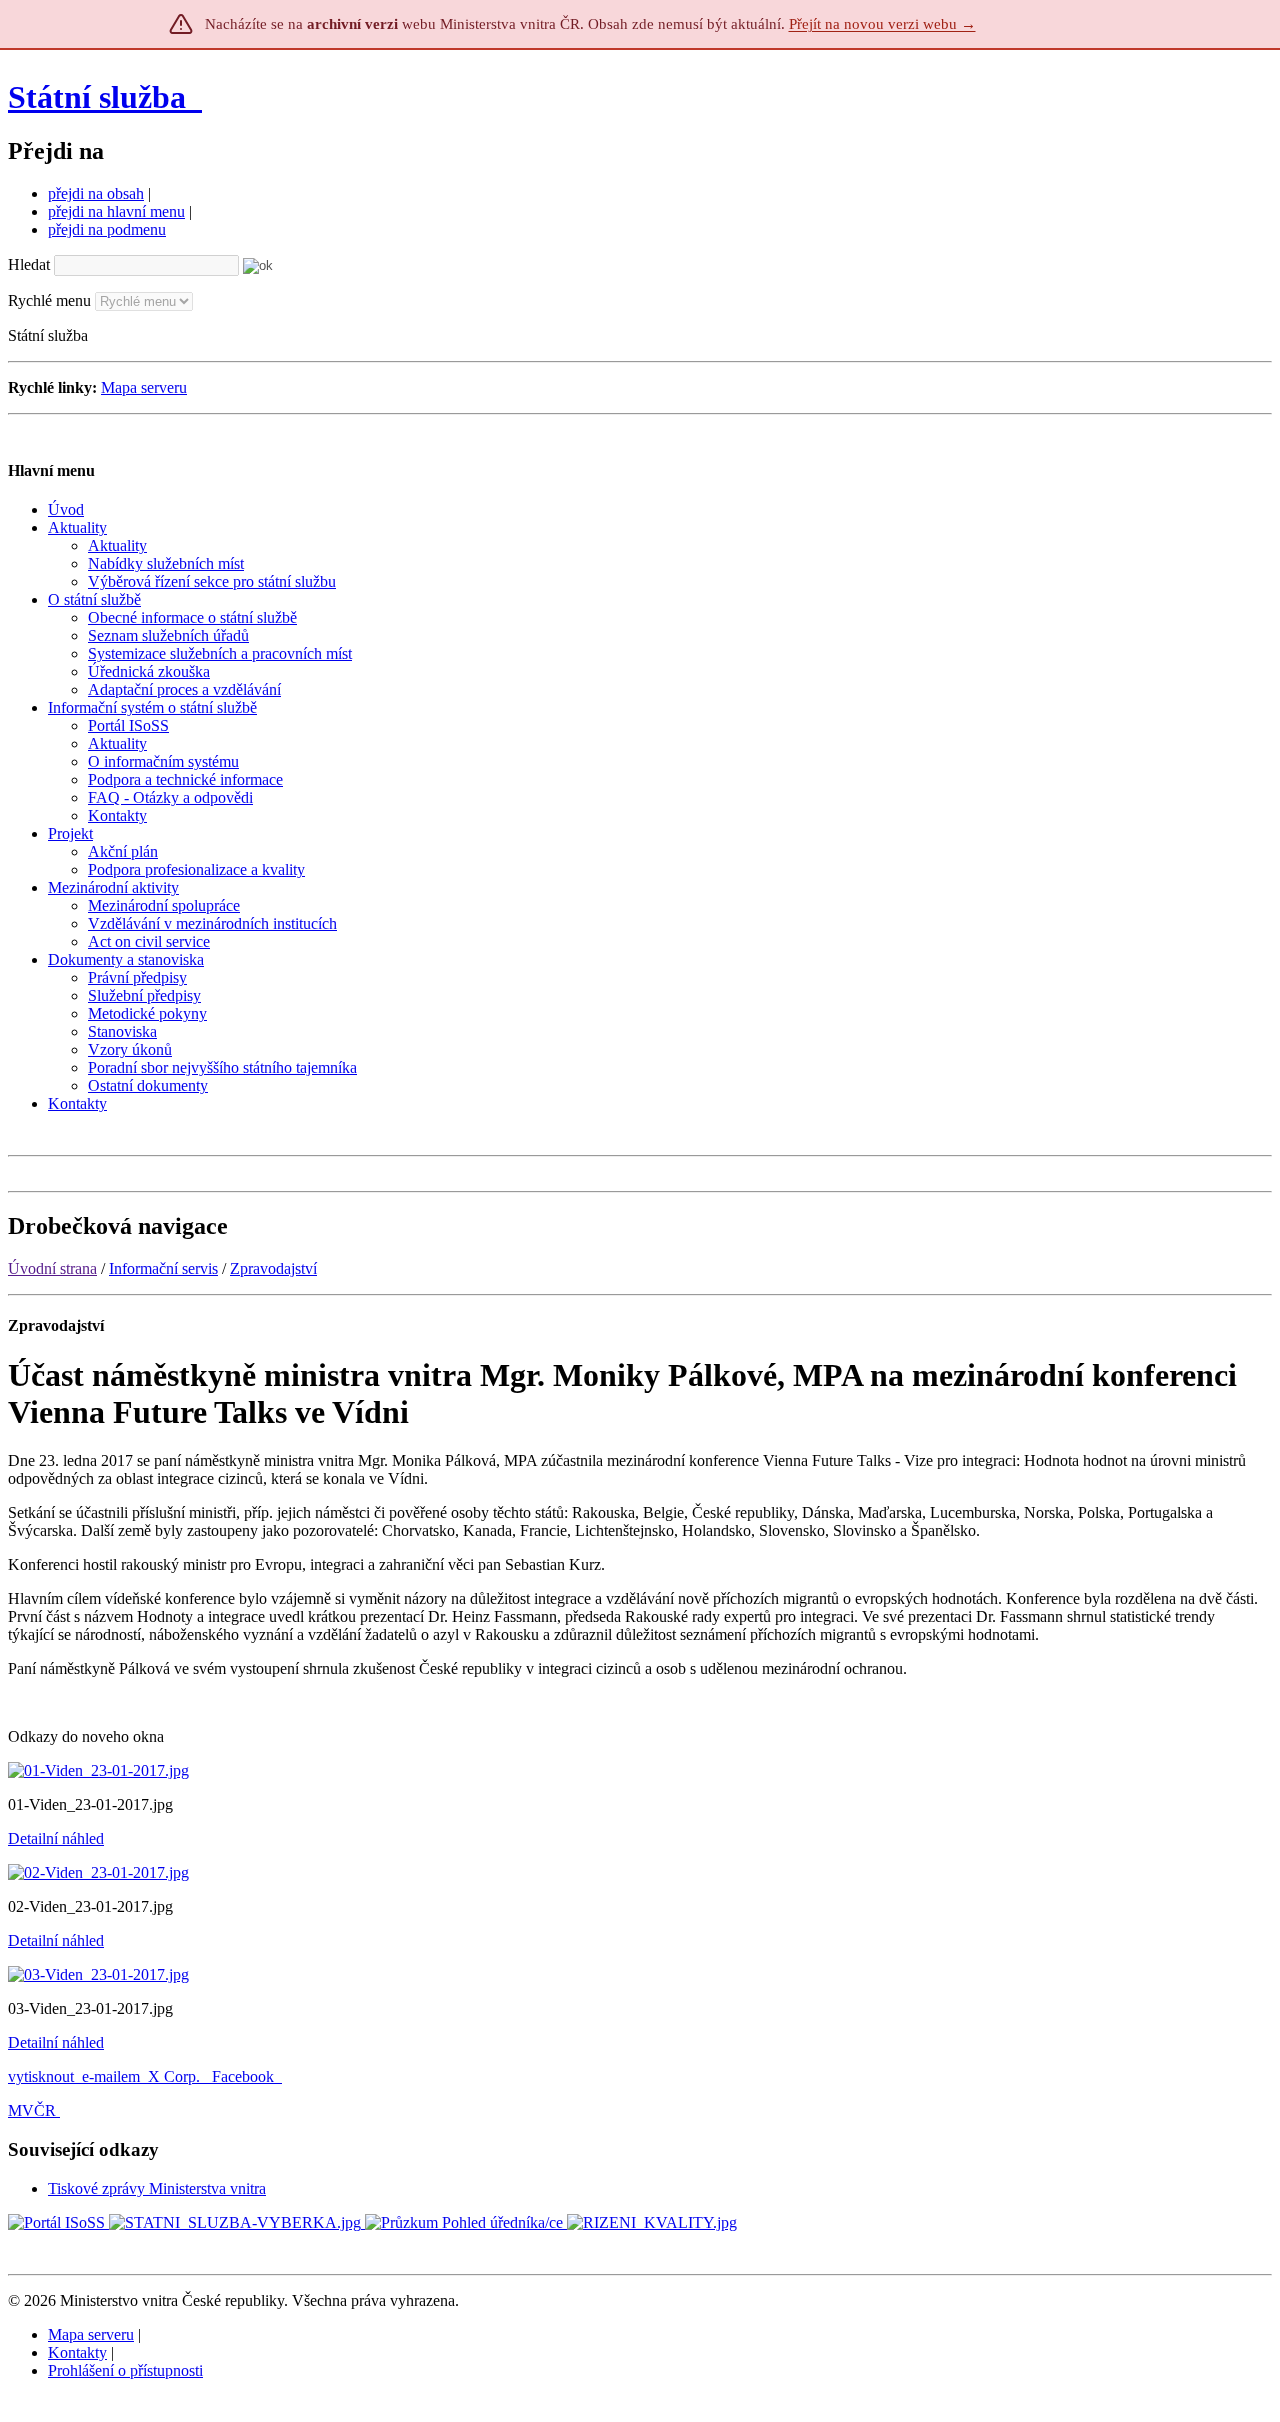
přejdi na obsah (96, 193)
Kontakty (77, 2352)
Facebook (245, 2076)
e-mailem (111, 2076)
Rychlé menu (49, 300)
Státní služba (101, 97)
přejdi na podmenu (107, 229)
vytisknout (41, 2076)
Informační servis (163, 1268)
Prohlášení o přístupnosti (125, 2370)
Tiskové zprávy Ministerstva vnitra (157, 2188)
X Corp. (176, 2076)
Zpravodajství (273, 1268)
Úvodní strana (52, 1268)
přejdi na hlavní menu (116, 211)
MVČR (32, 2110)
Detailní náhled (56, 1838)
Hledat (29, 264)
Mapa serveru (144, 387)
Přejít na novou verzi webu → (882, 24)
